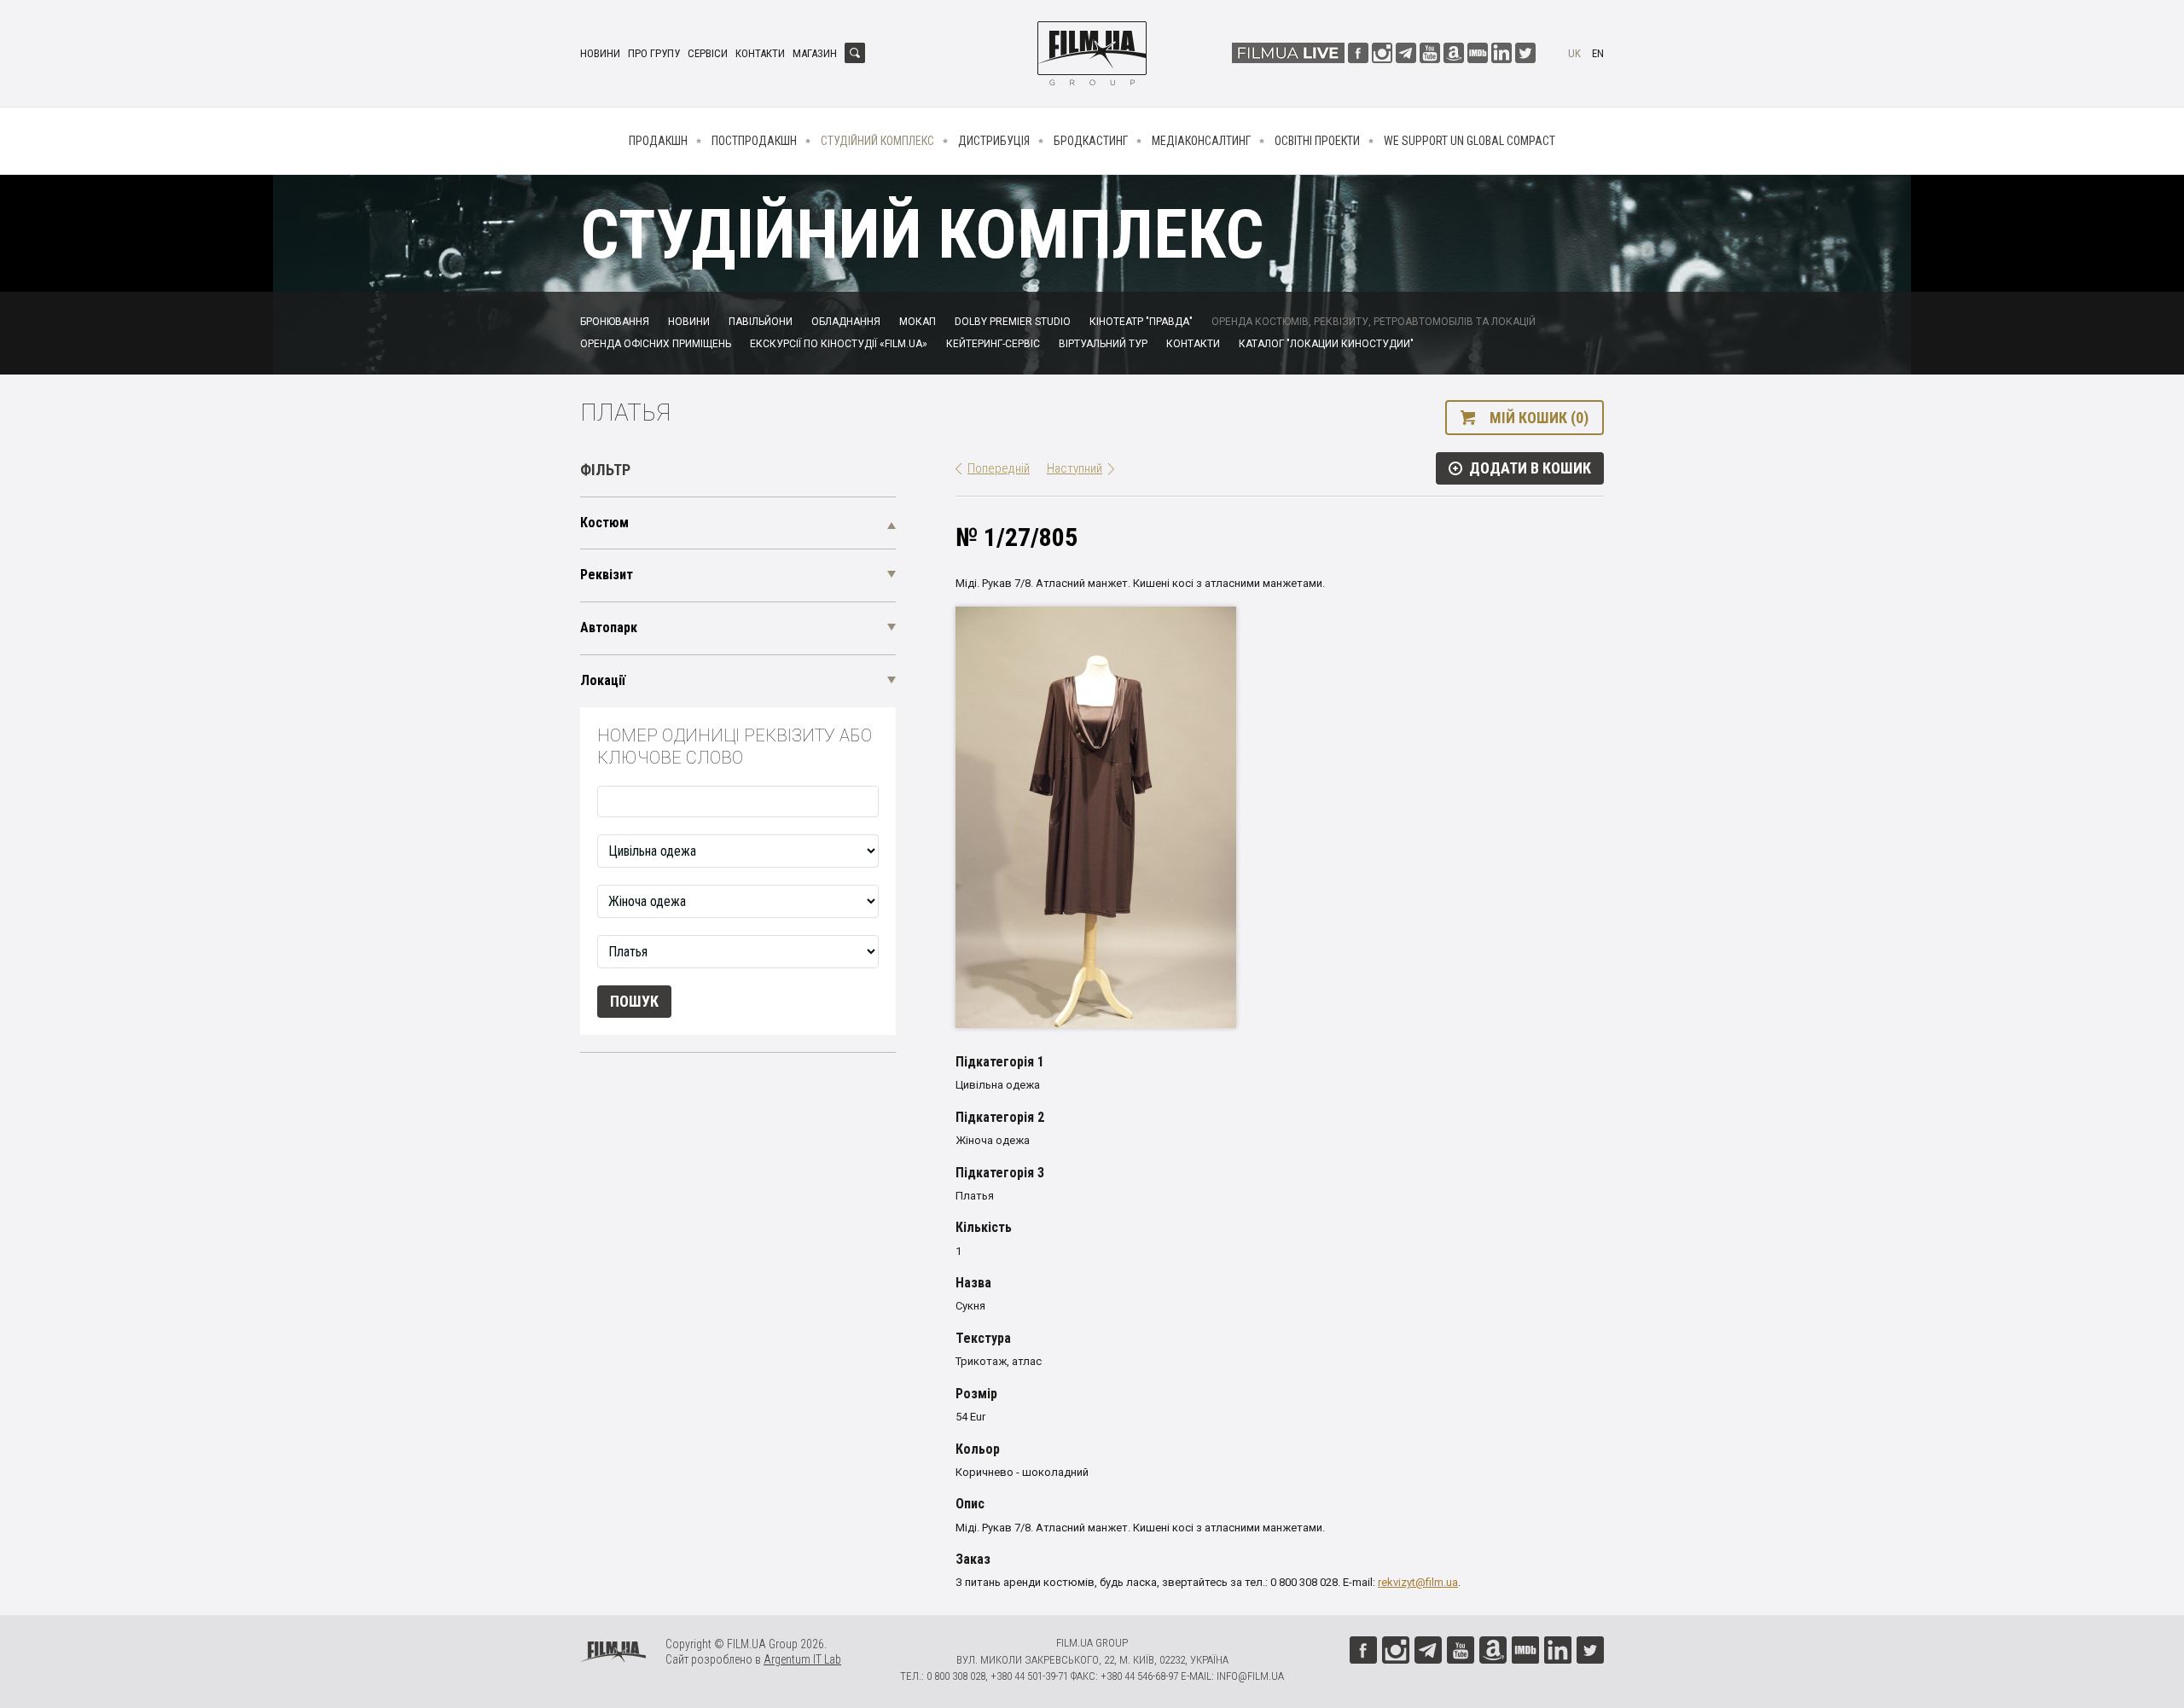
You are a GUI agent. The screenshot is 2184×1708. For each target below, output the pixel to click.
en (1598, 53)
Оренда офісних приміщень (656, 344)
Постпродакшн (754, 141)
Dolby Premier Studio (1013, 322)
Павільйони (761, 322)
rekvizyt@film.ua (1418, 1582)
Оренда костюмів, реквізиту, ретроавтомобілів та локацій (1374, 322)
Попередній (999, 468)
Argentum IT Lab (802, 1659)
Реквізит (607, 575)
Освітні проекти (1317, 141)
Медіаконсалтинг (1201, 141)
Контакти (760, 53)
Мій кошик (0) (1539, 418)
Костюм (604, 523)
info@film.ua (1250, 1676)
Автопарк (609, 627)
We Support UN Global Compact (1470, 141)
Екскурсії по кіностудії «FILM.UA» (839, 344)
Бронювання (615, 322)
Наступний (1075, 468)
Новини (600, 53)
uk (1574, 53)
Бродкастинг (1091, 141)
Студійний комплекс (877, 141)
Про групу (654, 53)
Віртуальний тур (1103, 344)
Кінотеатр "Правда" (1141, 322)
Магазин (815, 53)
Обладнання (846, 322)
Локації (603, 680)
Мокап (918, 322)
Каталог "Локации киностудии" (1326, 344)
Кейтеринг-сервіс (993, 344)
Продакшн (658, 141)
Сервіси (708, 53)
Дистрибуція (994, 141)
